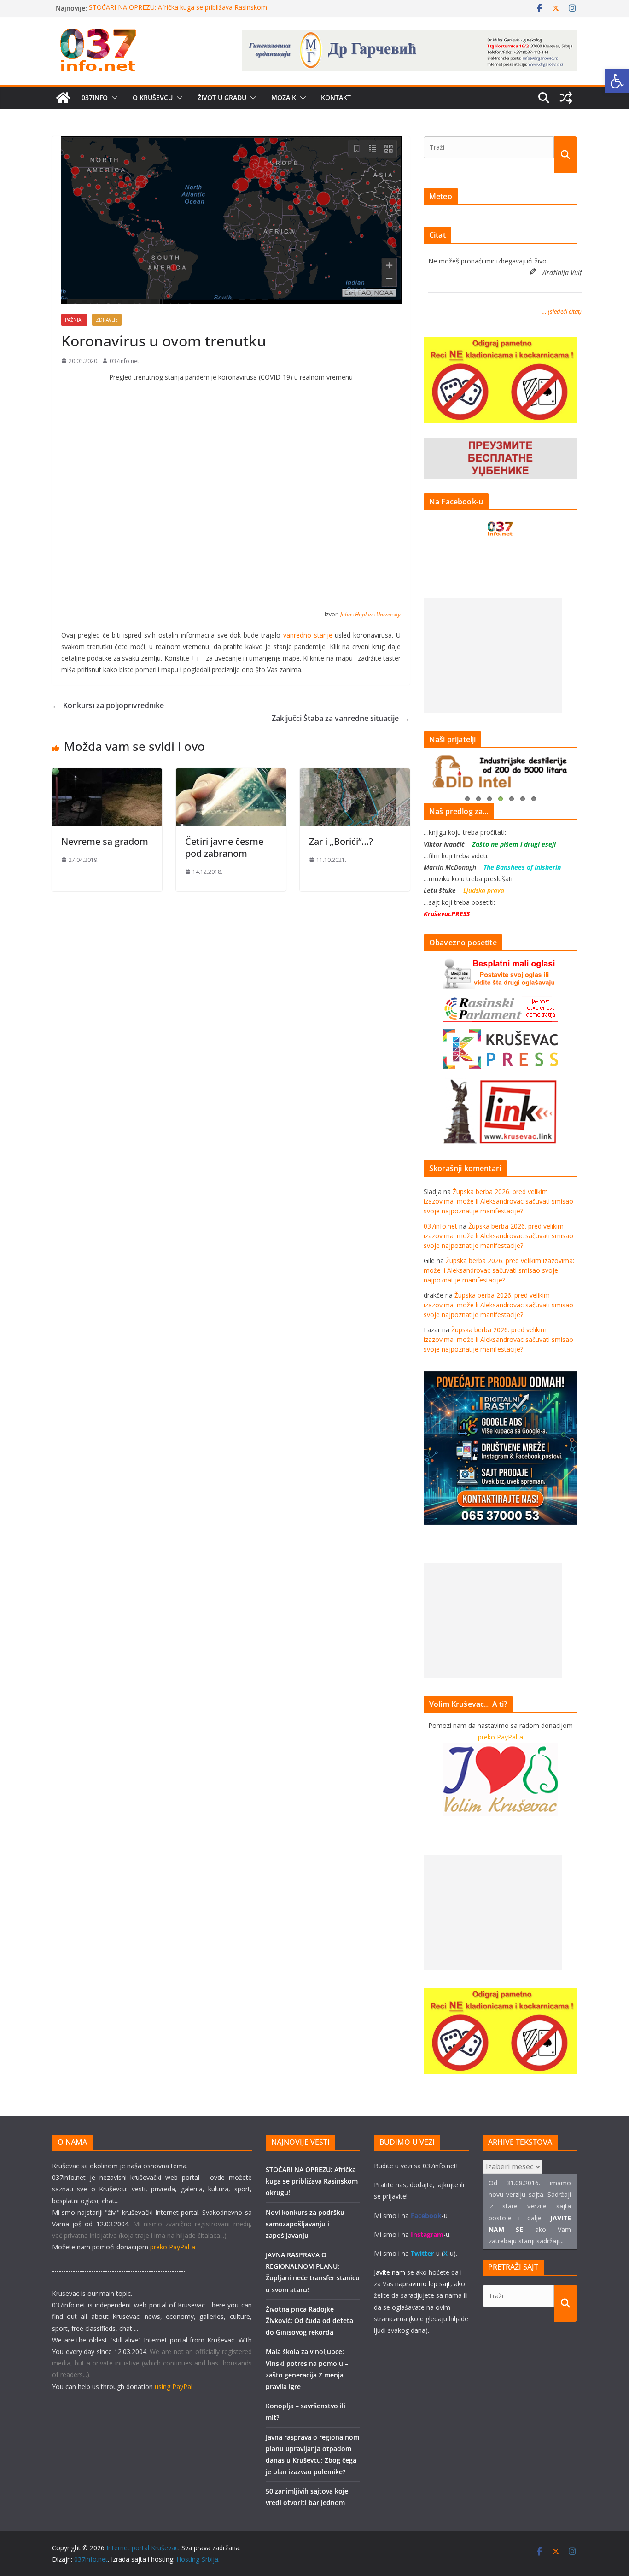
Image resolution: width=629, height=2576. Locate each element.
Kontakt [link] (336, 97)
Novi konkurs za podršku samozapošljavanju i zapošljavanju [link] (305, 2224)
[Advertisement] (493, 656)
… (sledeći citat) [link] (562, 311)
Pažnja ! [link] (74, 320)
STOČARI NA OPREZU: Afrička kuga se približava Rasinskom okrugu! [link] (312, 2181)
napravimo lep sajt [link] (423, 2284)
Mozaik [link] (284, 97)
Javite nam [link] (390, 2272)
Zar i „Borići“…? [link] (341, 841)
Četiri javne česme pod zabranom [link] (224, 847)
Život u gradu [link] (222, 97)
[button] (113, 98)
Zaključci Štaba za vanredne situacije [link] (341, 718)
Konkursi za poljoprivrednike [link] (108, 705)
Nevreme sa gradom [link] (105, 841)
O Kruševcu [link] (153, 97)
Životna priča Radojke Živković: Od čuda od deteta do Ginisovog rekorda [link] (309, 2321)
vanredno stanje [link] (308, 635)
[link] (617, 81)
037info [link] (95, 97)
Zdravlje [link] (107, 320)
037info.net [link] (124, 361)
